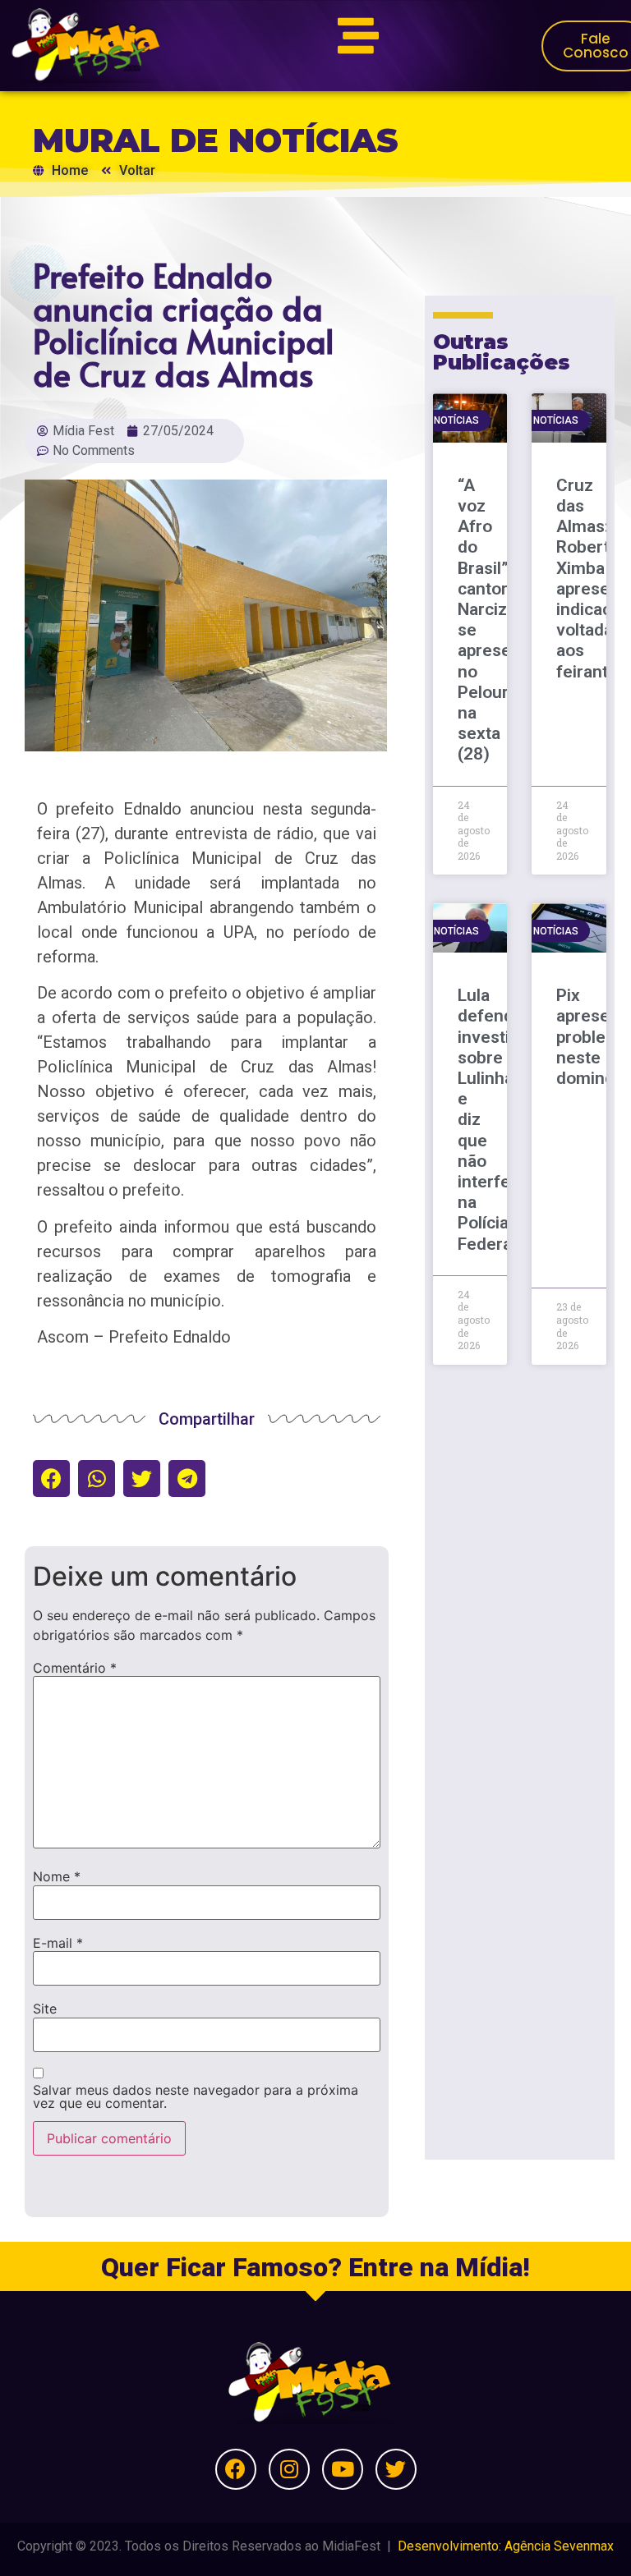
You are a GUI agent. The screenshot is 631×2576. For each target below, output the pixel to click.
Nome (57, 1876)
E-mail (58, 1943)
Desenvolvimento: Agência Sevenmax (506, 2546)
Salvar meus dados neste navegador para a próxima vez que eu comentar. (196, 2096)
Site (45, 2009)
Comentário (75, 1668)
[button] (51, 1479)
